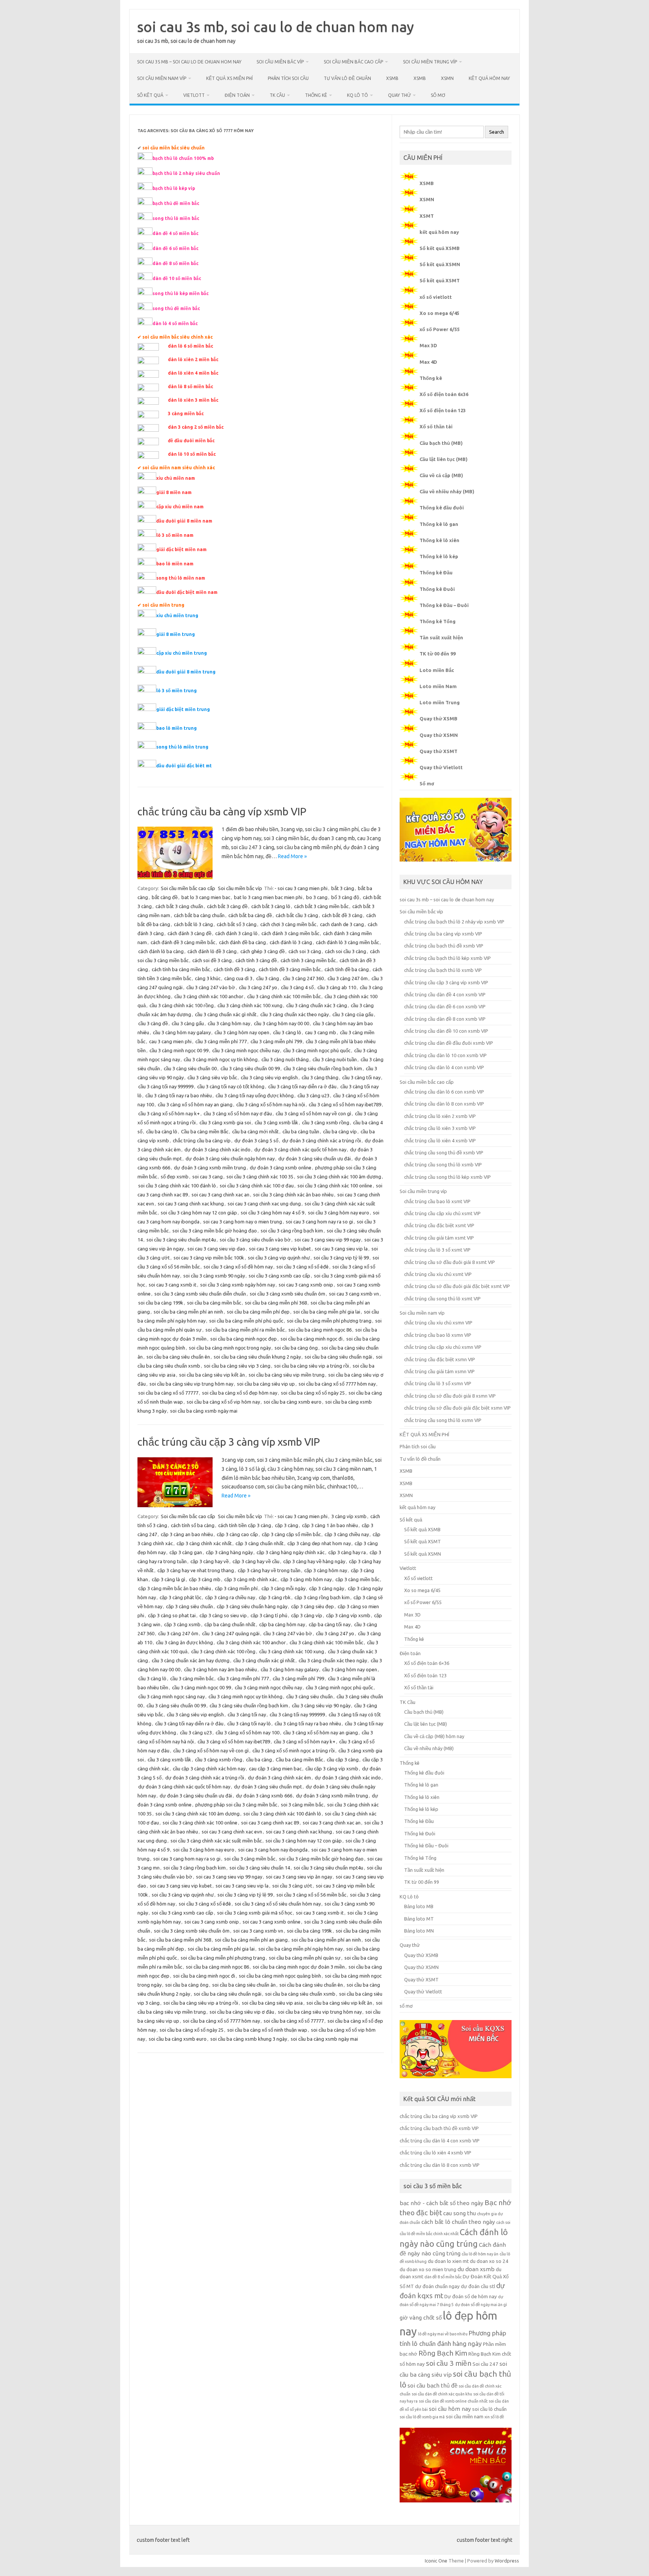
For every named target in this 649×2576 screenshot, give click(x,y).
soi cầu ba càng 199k (161, 1303)
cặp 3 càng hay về (210, 1561)
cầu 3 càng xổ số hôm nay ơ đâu (238, 1113)
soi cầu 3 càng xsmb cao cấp (279, 1276)
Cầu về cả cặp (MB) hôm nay (434, 1736)
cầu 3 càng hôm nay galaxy (182, 1032)
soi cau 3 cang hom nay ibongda (273, 1850)
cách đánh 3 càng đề (189, 933)
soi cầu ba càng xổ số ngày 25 (313, 1393)
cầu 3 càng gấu (188, 1023)
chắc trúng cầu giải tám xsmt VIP (439, 1238)
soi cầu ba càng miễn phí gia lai (327, 1312)
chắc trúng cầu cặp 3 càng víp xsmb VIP (229, 1442)
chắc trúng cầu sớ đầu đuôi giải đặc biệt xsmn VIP (457, 1408)
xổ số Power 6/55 (440, 329)
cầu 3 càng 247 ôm (348, 978)
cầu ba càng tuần (301, 1131)
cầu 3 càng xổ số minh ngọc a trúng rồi (294, 1750)
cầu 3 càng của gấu (353, 1014)
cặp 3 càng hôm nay (326, 1570)
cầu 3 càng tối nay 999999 (166, 1086)
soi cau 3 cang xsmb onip (306, 1285)
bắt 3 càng (343, 888)
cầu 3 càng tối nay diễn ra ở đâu (302, 1086)
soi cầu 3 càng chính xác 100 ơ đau (257, 1186)
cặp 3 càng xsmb (182, 1624)
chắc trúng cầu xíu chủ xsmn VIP (438, 1323)
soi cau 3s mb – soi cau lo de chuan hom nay (189, 62)
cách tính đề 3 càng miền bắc (290, 969)
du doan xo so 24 (489, 2261)
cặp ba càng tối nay (330, 1624)
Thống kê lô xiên (439, 540)
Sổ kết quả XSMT (440, 280)
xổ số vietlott (436, 297)
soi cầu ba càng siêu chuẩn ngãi (338, 1357)
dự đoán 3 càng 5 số (256, 1140)
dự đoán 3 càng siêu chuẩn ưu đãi (315, 1158)
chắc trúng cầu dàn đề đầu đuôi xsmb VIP (449, 1043)
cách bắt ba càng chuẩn (199, 915)
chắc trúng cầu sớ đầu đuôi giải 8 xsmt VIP (450, 1262)
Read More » (292, 856)
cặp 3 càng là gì (168, 1579)
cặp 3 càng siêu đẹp (312, 1606)
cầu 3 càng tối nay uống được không (255, 1095)
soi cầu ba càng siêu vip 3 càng (237, 1366)
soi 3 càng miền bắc (302, 1805)
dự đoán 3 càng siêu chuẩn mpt (268, 1787)
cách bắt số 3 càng (237, 924)
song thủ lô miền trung (182, 747)
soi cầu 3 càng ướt (292, 1886)
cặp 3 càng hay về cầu (256, 1561)
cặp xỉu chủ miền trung (182, 653)
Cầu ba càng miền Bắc (205, 1131)
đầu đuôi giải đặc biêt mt (184, 766)
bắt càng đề (165, 897)
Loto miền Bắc (437, 670)
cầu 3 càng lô (287, 1032)
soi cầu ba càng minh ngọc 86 (320, 1330)
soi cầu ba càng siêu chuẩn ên (178, 1357)
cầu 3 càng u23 (313, 1095)
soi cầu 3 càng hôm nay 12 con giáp (199, 1213)
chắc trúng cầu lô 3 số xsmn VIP (438, 1383)
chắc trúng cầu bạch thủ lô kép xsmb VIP (448, 958)
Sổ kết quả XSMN (440, 264)
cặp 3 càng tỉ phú (269, 1615)
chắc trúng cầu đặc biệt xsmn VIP (440, 1359)
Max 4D (428, 362)
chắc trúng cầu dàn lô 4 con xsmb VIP (444, 1067)
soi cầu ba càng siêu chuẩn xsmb (300, 1994)
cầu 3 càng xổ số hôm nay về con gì (313, 1113)
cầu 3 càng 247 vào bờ (211, 987)
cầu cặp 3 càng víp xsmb (332, 1769)
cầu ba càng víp (340, 1131)
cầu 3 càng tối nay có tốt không (231, 1086)
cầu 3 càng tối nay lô (249, 1723)
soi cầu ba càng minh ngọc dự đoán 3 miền (299, 1967)
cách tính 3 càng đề (256, 960)
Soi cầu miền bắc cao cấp (353, 62)
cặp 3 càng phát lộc (180, 1597)
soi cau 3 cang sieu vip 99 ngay (328, 1240)
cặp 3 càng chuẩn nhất (260, 1543)
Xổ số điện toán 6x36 (444, 394)
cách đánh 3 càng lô (236, 933)
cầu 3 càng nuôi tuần (335, 1059)
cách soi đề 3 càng (212, 960)
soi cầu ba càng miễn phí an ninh (188, 1312)
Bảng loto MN (419, 1931)
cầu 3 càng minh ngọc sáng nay (171, 1696)
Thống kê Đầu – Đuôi (444, 605)
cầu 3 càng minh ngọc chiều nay (246, 1050)
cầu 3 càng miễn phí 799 (276, 1041)
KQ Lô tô (358, 95)
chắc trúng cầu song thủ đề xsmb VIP (444, 1152)
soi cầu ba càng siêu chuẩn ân (244, 1985)
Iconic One (436, 2561)
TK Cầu (277, 95)
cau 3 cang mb (321, 1032)
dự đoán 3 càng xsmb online (281, 1167)
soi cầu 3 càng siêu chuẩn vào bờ (255, 1240)
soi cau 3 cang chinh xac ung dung (264, 1204)
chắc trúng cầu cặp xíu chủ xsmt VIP (442, 1213)
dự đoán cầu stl (478, 2286)
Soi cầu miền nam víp (162, 78)
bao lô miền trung (177, 728)
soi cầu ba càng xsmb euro (293, 1402)
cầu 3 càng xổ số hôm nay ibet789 (345, 1104)
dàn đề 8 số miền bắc (443, 2277)
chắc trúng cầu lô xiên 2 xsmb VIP (440, 1116)
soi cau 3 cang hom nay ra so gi (319, 1222)
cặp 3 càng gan (186, 1552)
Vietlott (194, 95)
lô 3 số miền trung (177, 691)
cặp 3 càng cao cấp (237, 1534)
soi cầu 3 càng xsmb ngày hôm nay (238, 1285)
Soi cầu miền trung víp (430, 62)
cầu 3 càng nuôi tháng (285, 1059)
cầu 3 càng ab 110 (337, 987)
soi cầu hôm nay (450, 2409)
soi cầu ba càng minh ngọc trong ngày (230, 1348)
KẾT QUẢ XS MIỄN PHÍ (229, 78)
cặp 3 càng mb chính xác (251, 1579)
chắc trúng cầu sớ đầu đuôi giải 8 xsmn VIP (450, 1396)
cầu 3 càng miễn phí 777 (221, 1041)
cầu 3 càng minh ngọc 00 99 (179, 1050)
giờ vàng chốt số (421, 2318)
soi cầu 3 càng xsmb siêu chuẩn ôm (288, 1294)
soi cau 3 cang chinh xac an (220, 1195)
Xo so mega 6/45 (439, 313)
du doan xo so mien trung (428, 2269)
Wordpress (507, 2561)
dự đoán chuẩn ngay (437, 2286)
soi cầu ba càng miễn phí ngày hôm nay (300, 1949)
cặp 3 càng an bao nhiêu (187, 1534)
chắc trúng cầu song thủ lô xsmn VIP (443, 1420)
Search (497, 132)
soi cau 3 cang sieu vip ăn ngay (299, 1877)
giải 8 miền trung (176, 634)
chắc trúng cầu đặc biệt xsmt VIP (439, 1225)
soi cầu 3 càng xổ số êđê (303, 1267)
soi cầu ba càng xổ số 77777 (168, 1393)
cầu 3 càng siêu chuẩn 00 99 (250, 1068)
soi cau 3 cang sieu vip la (341, 1249)
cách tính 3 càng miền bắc (308, 960)
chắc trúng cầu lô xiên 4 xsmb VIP (440, 1140)
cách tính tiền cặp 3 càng (245, 1525)
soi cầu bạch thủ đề (432, 2385)
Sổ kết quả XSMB (440, 248)
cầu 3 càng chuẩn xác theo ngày (294, 1014)
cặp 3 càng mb (205, 1579)
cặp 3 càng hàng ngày (229, 1552)
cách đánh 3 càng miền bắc (290, 933)
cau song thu (460, 2213)
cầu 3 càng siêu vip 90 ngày (321, 1705)
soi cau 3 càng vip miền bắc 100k (209, 1258)
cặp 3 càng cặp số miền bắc (291, 1534)
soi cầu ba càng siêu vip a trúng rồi (312, 1366)
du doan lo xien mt (448, 2261)
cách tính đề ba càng (347, 969)
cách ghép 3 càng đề (263, 951)
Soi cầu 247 (485, 2364)
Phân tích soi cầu (288, 78)
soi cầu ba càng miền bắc (214, 1303)
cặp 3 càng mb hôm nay (306, 1579)
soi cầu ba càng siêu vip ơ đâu (242, 2012)
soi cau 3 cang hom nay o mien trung (243, 1222)
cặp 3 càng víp (307, 1615)
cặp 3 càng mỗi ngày (283, 1588)
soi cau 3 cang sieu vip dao (216, 1249)
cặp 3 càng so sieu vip (223, 1615)
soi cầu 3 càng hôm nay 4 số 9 (272, 1213)
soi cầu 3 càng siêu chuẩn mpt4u (181, 1240)
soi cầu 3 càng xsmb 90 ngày (214, 1276)
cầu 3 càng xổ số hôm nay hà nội (271, 1104)
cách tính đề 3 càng (234, 969)
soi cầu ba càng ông (296, 1348)
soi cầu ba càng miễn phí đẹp (258, 1312)
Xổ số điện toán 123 (443, 410)
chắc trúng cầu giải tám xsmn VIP (439, 1371)
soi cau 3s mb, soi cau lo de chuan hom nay (275, 27)
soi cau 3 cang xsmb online (272, 1922)
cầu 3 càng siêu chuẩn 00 (190, 1068)
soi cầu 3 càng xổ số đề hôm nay (238, 1267)
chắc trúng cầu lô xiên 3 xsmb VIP (440, 1128)
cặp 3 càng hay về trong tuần (269, 1570)
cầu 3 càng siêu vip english (269, 1077)
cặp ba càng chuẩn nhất (230, 1624)
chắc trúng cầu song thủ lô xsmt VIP (442, 1299)
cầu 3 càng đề (153, 1023)
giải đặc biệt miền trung (183, 709)
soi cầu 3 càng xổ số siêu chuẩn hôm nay (278, 1904)
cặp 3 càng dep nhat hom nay (319, 1543)
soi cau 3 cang (208, 1177)
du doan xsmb (476, 2269)
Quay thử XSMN (439, 735)
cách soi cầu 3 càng (346, 951)
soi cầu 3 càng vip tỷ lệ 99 (341, 1258)
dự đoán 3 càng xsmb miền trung (210, 1167)
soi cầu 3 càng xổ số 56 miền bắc (311, 1895)
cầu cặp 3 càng (343, 1760)
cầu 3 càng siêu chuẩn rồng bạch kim (323, 1068)
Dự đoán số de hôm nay (471, 2297)
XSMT (427, 216)
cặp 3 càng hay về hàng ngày (314, 1561)
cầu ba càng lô (162, 1131)
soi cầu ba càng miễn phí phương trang (329, 1321)
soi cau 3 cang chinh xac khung (191, 1204)
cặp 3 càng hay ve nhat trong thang (196, 1570)
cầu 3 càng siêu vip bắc (212, 1077)
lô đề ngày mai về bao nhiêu (443, 2334)
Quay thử (399, 95)
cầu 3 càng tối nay (361, 1077)
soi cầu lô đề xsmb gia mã (422, 2417)
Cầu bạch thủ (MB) (441, 443)
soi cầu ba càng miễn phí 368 (276, 1303)
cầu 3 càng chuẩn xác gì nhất (226, 1014)
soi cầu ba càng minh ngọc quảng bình (280, 1976)
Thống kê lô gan (439, 524)
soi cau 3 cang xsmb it (173, 1285)
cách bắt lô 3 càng (193, 924)
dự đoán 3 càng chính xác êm (279, 1778)
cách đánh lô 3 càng (291, 942)
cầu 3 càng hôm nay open (242, 1032)
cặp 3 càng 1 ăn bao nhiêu (330, 1525)
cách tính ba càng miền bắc (181, 969)
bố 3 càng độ (345, 897)
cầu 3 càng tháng (320, 1077)
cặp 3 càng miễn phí (236, 1588)
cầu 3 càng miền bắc (192, 1678)
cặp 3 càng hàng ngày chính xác (291, 1552)
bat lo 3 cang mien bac (206, 897)
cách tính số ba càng (193, 1525)
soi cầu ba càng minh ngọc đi (312, 1339)
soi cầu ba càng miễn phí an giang (251, 1940)
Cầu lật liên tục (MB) (444, 459)
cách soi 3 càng (305, 951)
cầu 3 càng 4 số (297, 987)
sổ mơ (438, 95)
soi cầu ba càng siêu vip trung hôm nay (191, 1384)
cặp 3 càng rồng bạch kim (322, 1597)
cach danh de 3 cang (342, 924)
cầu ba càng (259, 1760)
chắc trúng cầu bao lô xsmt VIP (437, 1201)
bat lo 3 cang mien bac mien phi (268, 897)
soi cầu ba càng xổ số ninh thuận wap (267, 2030)
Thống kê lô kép (439, 556)
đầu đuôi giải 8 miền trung (186, 672)
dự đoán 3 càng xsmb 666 (264, 1796)
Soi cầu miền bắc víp (280, 62)
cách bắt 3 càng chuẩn (179, 906)
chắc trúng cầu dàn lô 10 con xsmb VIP (445, 1055)
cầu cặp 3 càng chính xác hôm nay (209, 1769)
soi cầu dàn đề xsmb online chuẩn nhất (453, 2401)
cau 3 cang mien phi (170, 1041)
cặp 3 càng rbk (275, 1597)
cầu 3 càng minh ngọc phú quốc (317, 1050)
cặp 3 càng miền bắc (357, 1579)
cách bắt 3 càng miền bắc (321, 906)
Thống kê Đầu (436, 572)
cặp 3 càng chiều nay (347, 1534)
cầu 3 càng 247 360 (303, 978)
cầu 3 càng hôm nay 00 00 (281, 1023)
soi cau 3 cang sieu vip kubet (280, 1249)
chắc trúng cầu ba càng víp (202, 1140)
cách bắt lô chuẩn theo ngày (458, 2222)
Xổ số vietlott (418, 1578)
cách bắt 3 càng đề (227, 906)
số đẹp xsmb (175, 1177)
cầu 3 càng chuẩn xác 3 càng (317, 1005)
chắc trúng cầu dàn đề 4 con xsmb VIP (445, 994)
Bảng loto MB (419, 1906)
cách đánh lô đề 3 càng (212, 951)
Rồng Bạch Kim (443, 2353)
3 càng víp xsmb (349, 1516)
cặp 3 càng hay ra (347, 1552)
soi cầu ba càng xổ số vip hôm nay (223, 1402)
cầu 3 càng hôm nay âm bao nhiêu (220, 1669)
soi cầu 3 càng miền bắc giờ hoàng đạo (215, 1231)
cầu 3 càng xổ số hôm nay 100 (248, 1732)
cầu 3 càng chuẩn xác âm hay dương (191, 1660)
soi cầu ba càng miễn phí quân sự (305, 1958)
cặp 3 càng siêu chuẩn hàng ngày (252, 1606)
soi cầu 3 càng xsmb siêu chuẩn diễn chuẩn (200, 1294)
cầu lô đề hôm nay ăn (480, 2254)
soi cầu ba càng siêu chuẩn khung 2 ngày (257, 1357)
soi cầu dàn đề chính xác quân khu (442, 2394)
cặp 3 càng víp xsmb (348, 1615)
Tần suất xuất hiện (441, 637)
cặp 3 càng (287, 1525)
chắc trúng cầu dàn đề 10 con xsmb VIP (446, 1031)
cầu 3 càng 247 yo (258, 987)
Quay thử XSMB (438, 719)
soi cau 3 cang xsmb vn (354, 1294)
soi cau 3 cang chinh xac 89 (270, 1823)
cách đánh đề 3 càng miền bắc (183, 942)
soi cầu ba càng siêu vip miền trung (287, 1375)
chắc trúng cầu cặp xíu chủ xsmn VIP (443, 1347)
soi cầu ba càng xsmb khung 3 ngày (249, 2039)
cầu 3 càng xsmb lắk (276, 1122)
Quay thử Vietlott (441, 767)
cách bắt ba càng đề (250, 915)
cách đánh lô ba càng (161, 951)
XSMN (447, 78)
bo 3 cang (317, 897)
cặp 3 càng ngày (327, 1588)
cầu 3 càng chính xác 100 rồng (182, 1005)
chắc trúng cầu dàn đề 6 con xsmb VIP (445, 1006)
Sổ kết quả (150, 95)
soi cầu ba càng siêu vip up (266, 1384)
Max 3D (428, 345)
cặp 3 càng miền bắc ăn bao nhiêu (175, 1588)
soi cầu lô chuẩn (489, 2409)
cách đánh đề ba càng (242, 942)
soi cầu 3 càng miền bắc (250, 1859)
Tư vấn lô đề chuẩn (347, 78)
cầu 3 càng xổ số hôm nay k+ (169, 1113)
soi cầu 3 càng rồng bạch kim (292, 1231)
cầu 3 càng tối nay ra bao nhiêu (179, 1095)
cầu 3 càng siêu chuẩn (309, 1696)
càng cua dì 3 (238, 978)
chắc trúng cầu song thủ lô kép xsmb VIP (448, 1177)
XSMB (392, 78)
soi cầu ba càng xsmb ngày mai (204, 1411)
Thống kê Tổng (438, 621)
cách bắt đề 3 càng (342, 915)
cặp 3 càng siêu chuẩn (189, 1606)
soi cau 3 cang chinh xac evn (232, 1832)
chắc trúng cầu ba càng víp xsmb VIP (222, 811)
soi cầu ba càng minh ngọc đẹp (244, 1339)
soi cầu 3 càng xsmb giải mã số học (255, 1913)
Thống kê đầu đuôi (442, 508)
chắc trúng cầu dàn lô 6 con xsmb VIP (444, 1092)
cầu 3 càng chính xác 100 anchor (209, 996)
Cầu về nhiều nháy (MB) (447, 491)
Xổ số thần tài (436, 426)
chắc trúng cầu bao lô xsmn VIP (438, 1335)
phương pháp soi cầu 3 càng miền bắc (236, 1805)
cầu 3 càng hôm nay (229, 1023)
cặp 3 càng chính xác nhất (204, 1543)
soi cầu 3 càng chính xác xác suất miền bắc (216, 1841)
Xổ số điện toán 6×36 (427, 1663)
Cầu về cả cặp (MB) (441, 475)
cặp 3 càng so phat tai (172, 1615)
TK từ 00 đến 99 (438, 654)
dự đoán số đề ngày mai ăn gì (481, 2305)
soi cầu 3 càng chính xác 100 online (335, 1186)
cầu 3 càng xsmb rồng (326, 1122)
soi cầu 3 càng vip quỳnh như (279, 1258)
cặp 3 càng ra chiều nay (230, 1597)
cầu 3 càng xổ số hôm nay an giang (195, 1104)
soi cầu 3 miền (449, 2363)
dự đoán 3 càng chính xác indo (217, 1149)
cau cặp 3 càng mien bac (275, 1769)
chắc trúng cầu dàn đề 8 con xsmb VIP (445, 1019)
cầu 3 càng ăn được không (184, 1642)
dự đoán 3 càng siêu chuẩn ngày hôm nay (230, 1158)
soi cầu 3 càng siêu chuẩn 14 (260, 1868)
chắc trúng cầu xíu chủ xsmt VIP (438, 1274)
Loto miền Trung (440, 702)
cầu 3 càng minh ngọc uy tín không (221, 1059)
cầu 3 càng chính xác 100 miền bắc (284, 996)
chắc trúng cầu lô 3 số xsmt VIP (437, 1250)
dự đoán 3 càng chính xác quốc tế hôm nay (300, 1149)
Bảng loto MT (419, 1919)
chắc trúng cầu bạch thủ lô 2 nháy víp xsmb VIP (454, 922)
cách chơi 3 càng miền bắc (288, 924)
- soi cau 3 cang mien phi (301, 888)
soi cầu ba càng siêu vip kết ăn (212, 1375)
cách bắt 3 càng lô (271, 906)
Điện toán (237, 95)
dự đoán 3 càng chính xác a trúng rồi (321, 1140)
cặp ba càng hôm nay (282, 1624)
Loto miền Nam (438, 686)
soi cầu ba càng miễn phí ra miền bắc (245, 1330)
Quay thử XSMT (438, 751)
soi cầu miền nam (465, 2417)
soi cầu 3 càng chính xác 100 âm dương (339, 1177)
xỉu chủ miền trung (177, 615)
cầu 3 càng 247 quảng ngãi (231, 1633)
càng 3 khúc (208, 978)
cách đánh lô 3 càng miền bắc (347, 942)
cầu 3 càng (268, 978)
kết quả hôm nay (489, 78)
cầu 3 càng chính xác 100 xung (250, 1005)
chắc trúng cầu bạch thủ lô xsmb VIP (443, 970)
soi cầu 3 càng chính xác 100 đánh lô (177, 1186)
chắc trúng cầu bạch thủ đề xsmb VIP (444, 946)
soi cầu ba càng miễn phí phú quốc (246, 1321)
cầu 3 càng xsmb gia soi (225, 1122)
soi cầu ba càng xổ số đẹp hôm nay (240, 1393)
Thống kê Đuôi (437, 589)
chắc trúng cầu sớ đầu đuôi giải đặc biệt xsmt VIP (457, 1286)
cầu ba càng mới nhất (255, 1131)
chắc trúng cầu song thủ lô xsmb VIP (443, 1164)
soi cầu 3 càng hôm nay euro (339, 1213)
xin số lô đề (494, 2417)
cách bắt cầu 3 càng (297, 915)
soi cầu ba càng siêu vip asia (272, 2003)
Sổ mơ (427, 783)
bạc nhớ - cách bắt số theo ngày (441, 2203)
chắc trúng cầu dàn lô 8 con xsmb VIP (444, 1104)
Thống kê (316, 95)
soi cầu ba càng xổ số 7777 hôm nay (337, 1384)
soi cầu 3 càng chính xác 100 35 (260, 1177)
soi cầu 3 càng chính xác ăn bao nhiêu (293, 1195)
